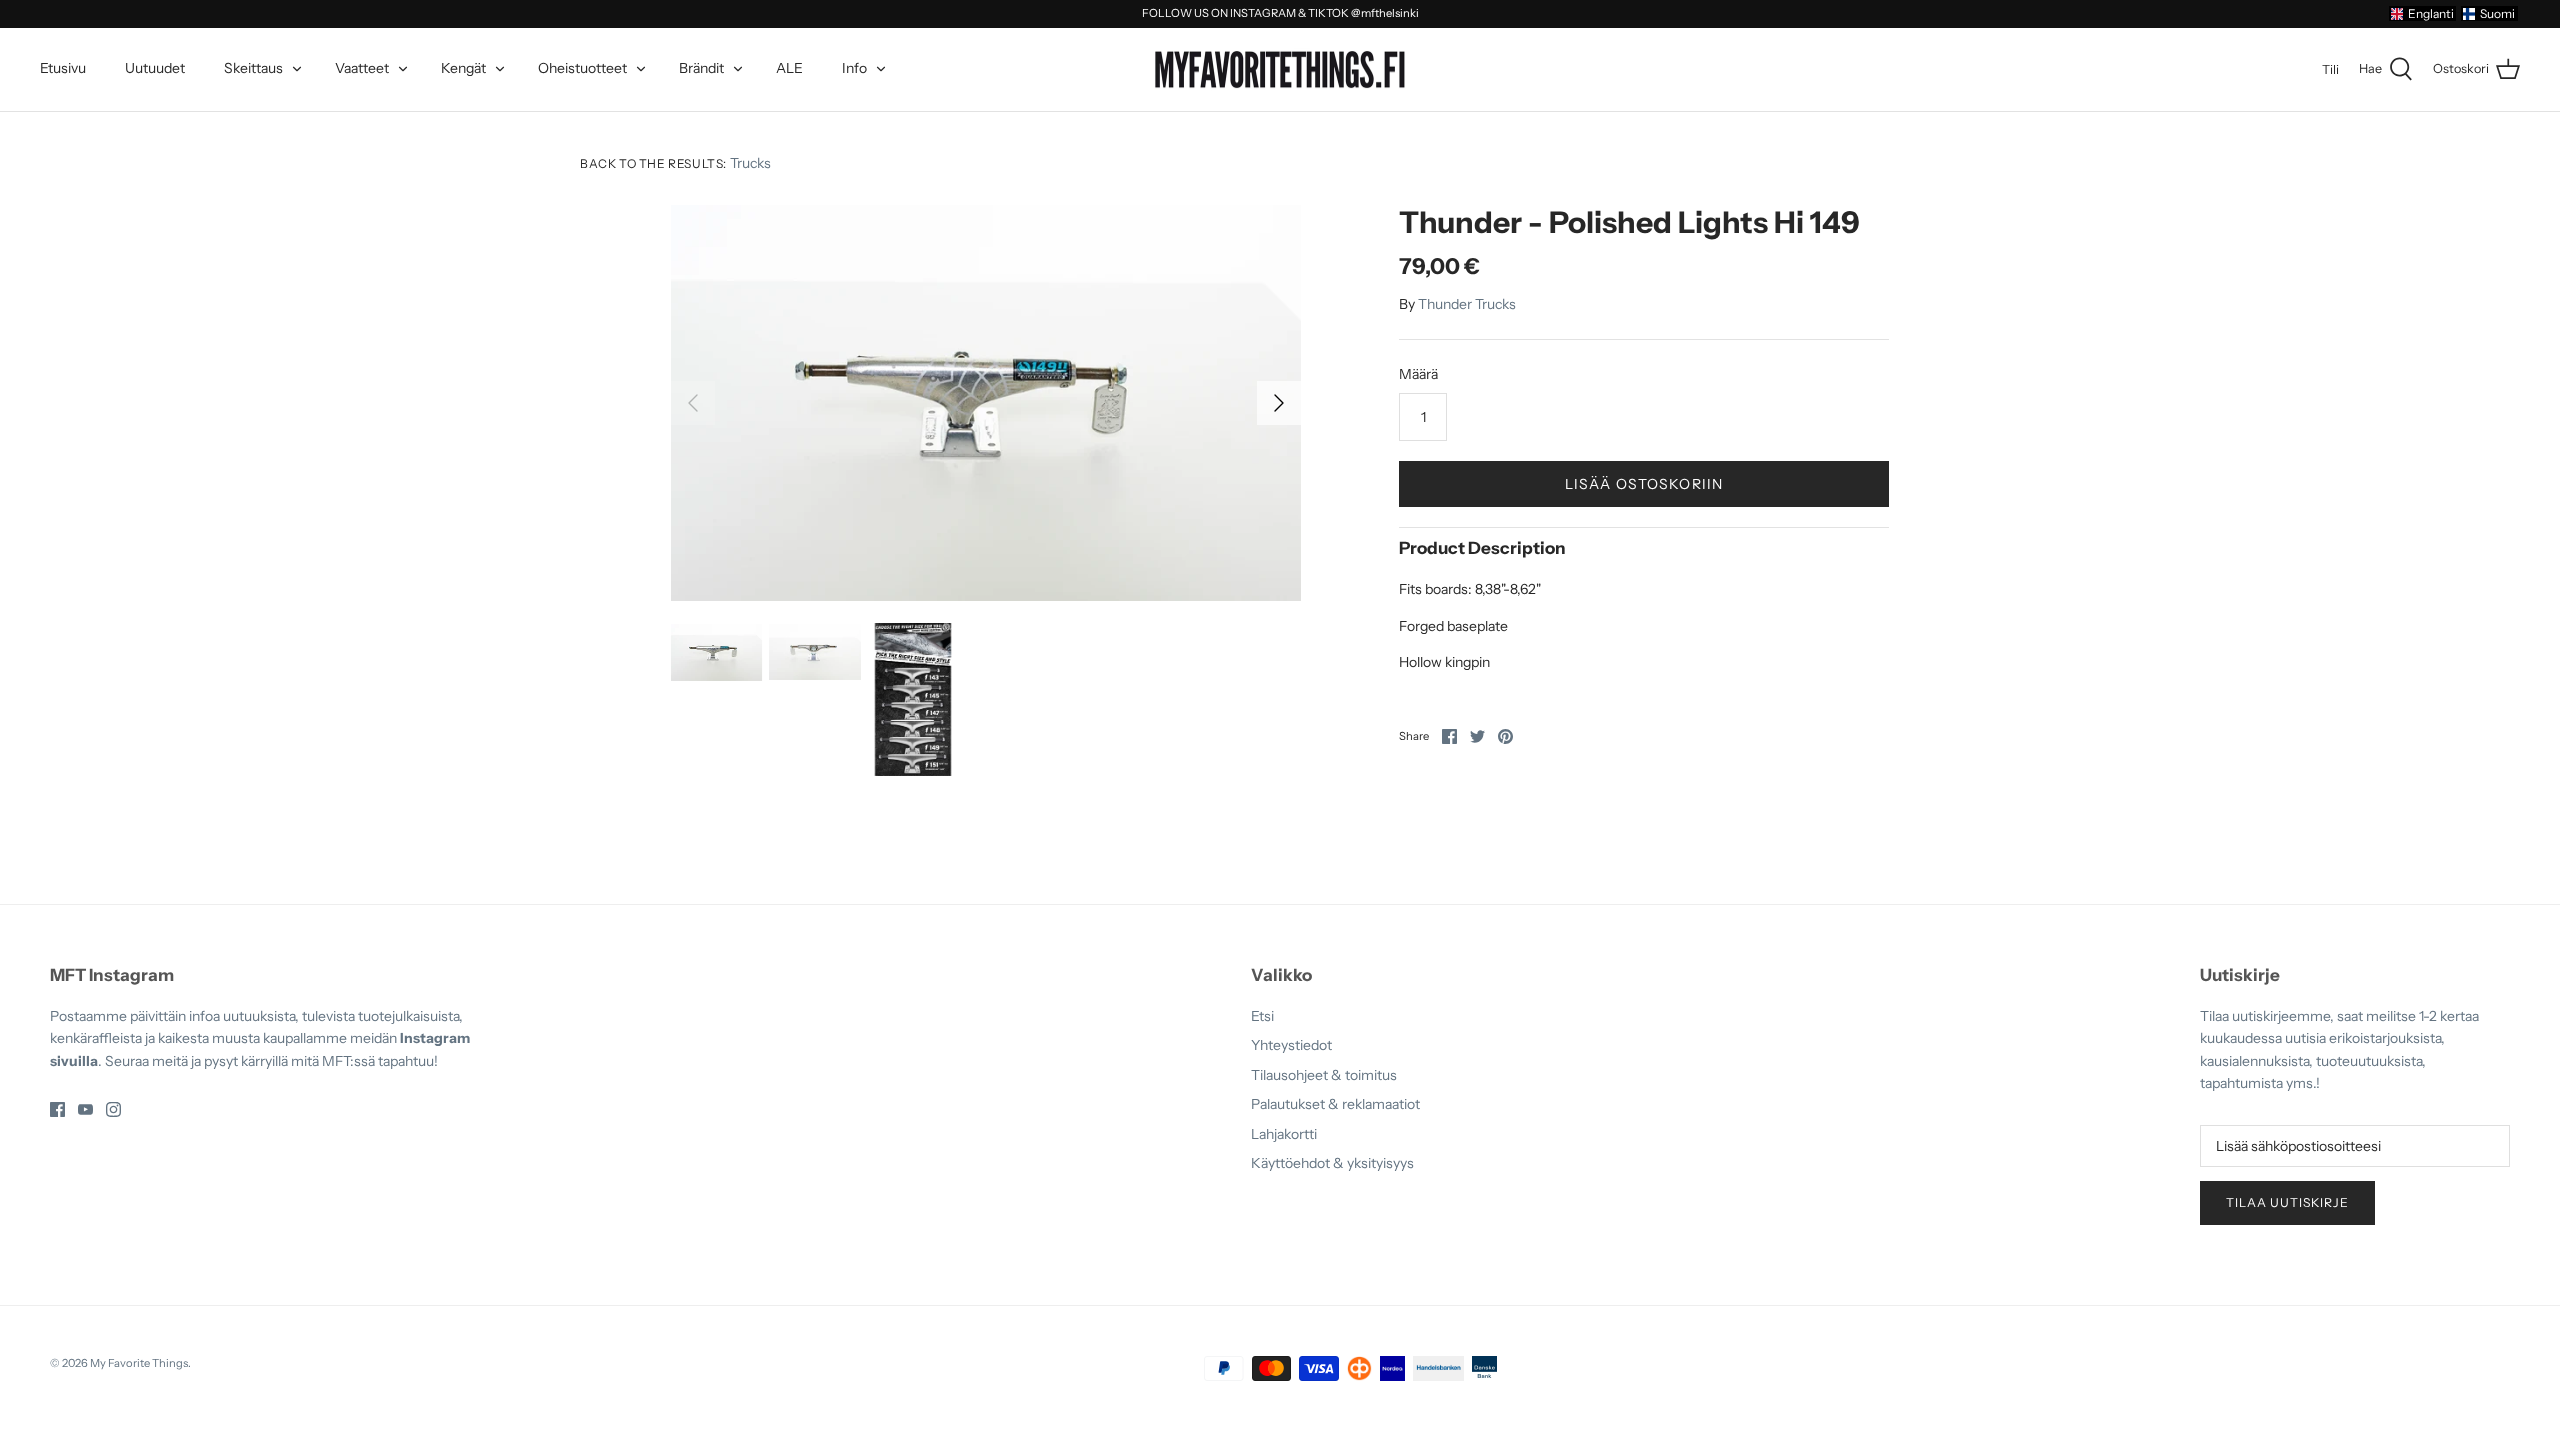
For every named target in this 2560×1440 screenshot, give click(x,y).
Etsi (1262, 1016)
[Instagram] (113, 1109)
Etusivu (63, 68)
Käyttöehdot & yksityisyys (1332, 1163)
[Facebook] (57, 1109)
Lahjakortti (1284, 1134)
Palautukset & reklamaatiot (1335, 1104)
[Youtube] (85, 1109)
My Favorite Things (139, 1363)
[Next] (1279, 403)
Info (854, 68)
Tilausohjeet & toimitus (1324, 1075)
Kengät (463, 68)
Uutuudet (155, 68)
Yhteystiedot (1291, 1045)
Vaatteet (362, 68)
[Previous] (693, 403)
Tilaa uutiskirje (2287, 1202)
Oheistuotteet (582, 68)
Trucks (750, 163)
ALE (789, 68)
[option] (986, 403)
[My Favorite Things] (1280, 70)
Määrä (1418, 374)
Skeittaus (253, 68)
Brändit (701, 68)
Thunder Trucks (1467, 304)
